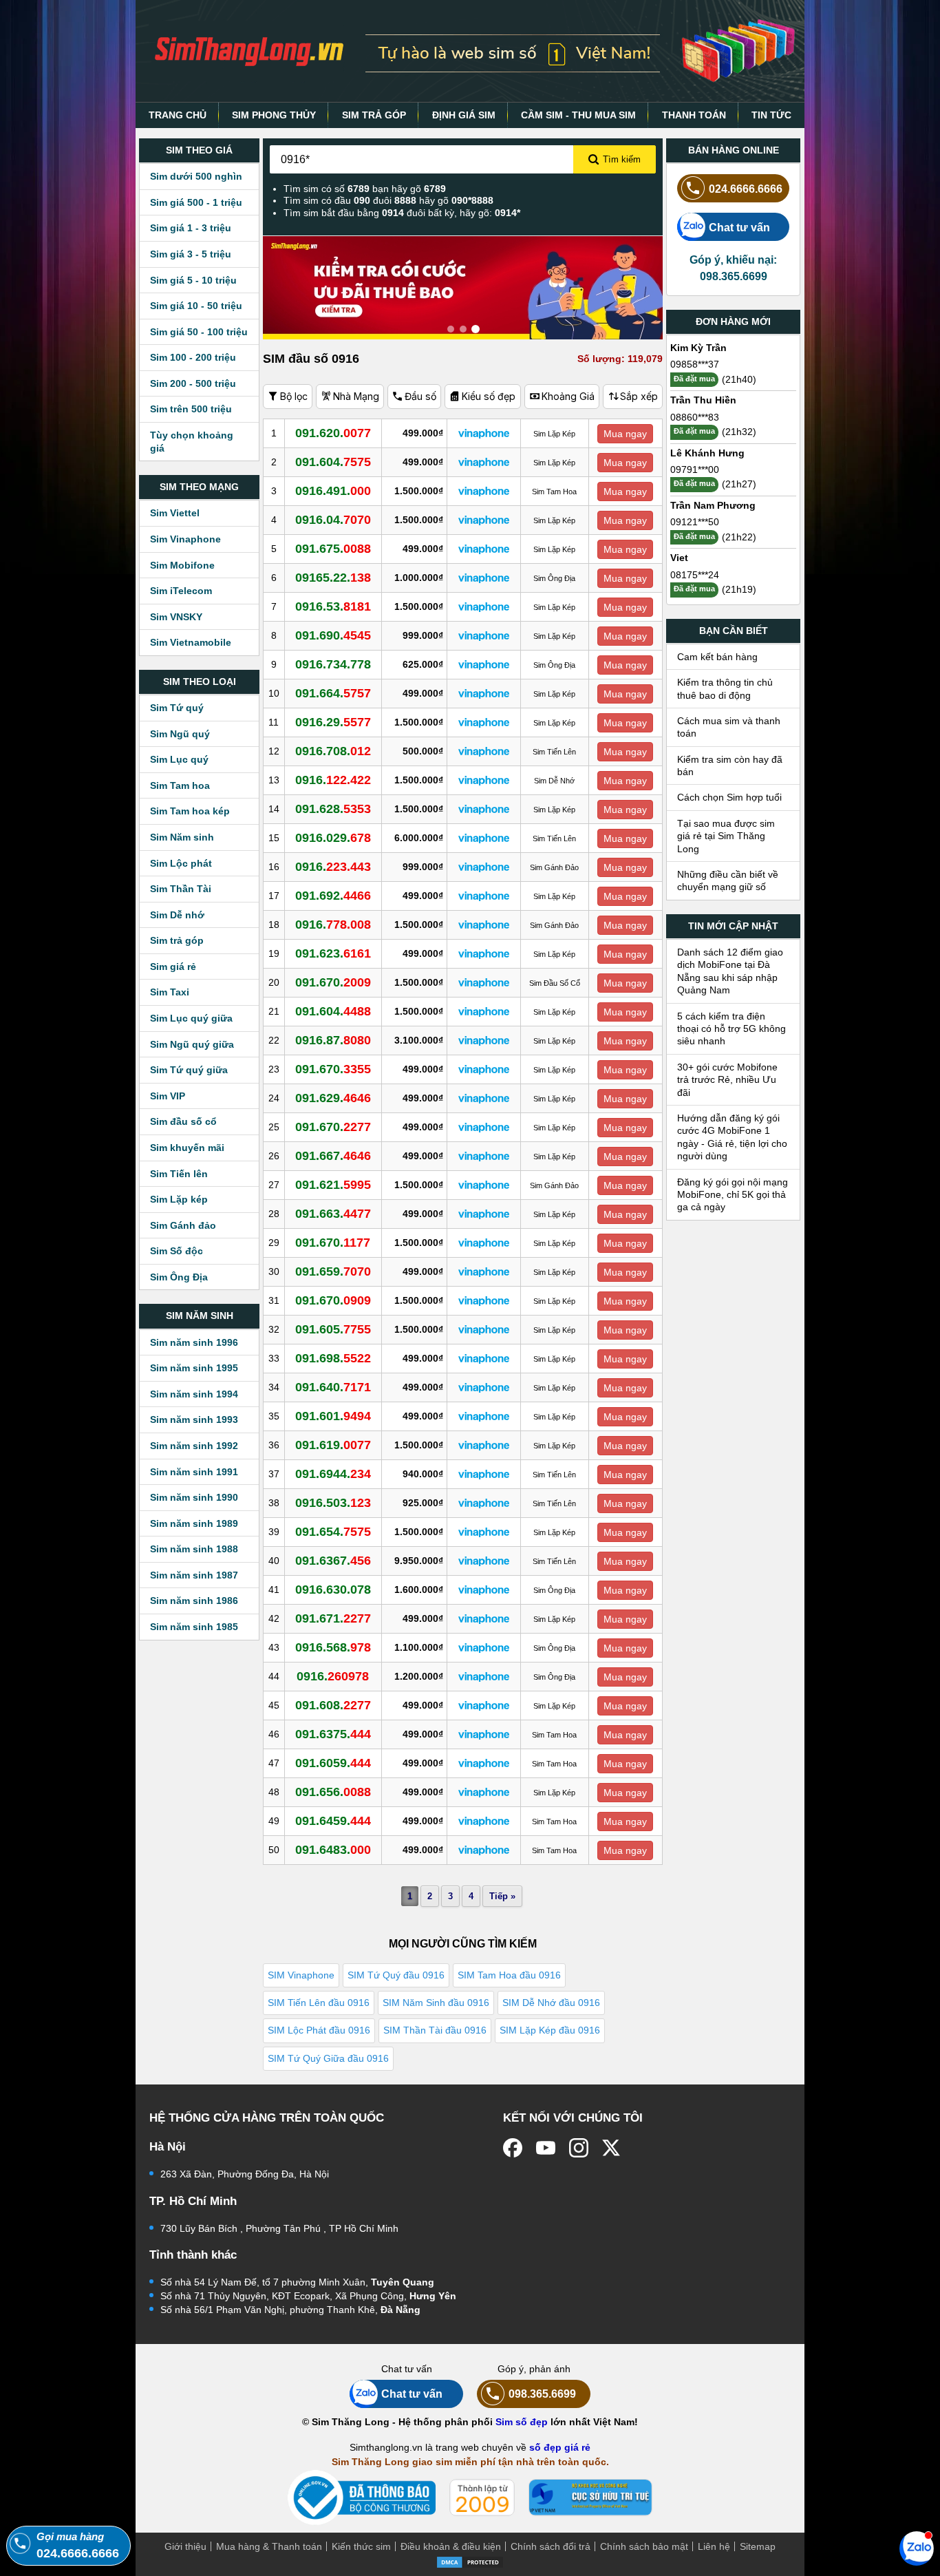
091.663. (333, 1214)
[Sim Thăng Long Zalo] (917, 2548)
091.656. (333, 1792)
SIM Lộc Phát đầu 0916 (319, 2030)
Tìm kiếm (622, 159)
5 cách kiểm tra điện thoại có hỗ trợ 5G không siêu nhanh (731, 1029)
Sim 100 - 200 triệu (193, 357)
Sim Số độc (177, 1251)
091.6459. (333, 1821)
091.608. (333, 1705)
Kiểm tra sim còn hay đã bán (730, 766)
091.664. (333, 693)
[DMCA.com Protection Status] (470, 2562)
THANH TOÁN (694, 115)
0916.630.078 (333, 1590)
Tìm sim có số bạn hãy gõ (365, 189)
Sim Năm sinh (182, 837)
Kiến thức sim (361, 2546)
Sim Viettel (175, 513)
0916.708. (333, 751)
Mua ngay (625, 434)
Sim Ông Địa (179, 1277)
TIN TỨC (771, 115)
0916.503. (333, 1503)
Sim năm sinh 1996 (194, 1342)
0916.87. (333, 1040)
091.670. (333, 982)
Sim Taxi (170, 992)
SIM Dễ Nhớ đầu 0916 (551, 2003)
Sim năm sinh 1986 (194, 1601)
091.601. (333, 1416)
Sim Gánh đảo (183, 1225)
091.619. (333, 1445)
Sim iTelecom (181, 591)
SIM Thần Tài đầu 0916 (435, 2030)
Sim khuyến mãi (187, 1148)
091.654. (333, 1532)
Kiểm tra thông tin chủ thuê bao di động (725, 688)
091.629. (333, 1098)
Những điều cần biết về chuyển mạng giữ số (728, 880)
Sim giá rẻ (173, 967)
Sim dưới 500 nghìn (196, 176)
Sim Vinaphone (185, 539)
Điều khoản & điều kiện (451, 2546)
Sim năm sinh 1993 (194, 1419)
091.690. (333, 635)
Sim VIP (168, 1096)
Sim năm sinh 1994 (194, 1394)
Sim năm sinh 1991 (194, 1472)
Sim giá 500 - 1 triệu (196, 202)
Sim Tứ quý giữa (189, 1070)
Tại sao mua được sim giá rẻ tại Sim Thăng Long (726, 836)
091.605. (333, 1329)
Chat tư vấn (739, 227)
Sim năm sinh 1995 (194, 1368)
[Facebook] (513, 2148)
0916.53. (333, 606)
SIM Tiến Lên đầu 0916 (319, 2003)
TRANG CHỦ (178, 115)
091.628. (333, 809)
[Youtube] (546, 2148)
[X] (612, 2148)
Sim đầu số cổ (183, 1121)
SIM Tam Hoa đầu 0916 (509, 1975)
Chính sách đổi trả (551, 2546)
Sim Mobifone (182, 565)
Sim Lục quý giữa (191, 1018)
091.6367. (333, 1561)
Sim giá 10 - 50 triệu (196, 306)
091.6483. (333, 1850)
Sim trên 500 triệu (191, 409)
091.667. (333, 1156)
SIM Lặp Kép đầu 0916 (550, 2030)
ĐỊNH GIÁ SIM (464, 115)
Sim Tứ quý (177, 708)
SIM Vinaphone (301, 1975)
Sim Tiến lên (179, 1174)
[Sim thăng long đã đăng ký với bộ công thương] (362, 2498)
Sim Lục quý (179, 759)
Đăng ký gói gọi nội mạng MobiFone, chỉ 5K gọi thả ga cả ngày (733, 1195)
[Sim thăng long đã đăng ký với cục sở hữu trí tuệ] (590, 2498)
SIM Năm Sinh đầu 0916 (436, 2003)
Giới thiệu (185, 2546)
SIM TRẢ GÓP (374, 115)
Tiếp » (502, 1896)
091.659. (333, 1271)
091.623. (333, 953)
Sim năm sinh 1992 (194, 1446)
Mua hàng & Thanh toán (269, 2546)
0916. (333, 780)
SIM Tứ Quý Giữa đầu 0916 (328, 2058)
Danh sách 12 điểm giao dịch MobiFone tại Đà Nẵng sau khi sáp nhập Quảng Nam (730, 971)
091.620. (333, 433)
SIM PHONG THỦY (274, 115)
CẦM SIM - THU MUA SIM (578, 115)
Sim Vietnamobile (191, 642)
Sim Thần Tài (181, 889)
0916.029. (333, 838)
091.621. (333, 1185)
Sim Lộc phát (181, 863)
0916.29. (333, 722)
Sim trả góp (177, 940)
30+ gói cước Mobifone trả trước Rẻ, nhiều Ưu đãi (727, 1080)
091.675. (333, 549)
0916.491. (333, 491)
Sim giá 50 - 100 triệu (199, 332)
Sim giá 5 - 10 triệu (193, 280)
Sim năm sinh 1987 (194, 1575)
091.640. (333, 1387)
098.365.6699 (542, 2394)
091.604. (333, 462)
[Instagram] (579, 2148)
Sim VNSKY (176, 617)
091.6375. (333, 1734)
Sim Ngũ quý (180, 734)
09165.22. (333, 578)
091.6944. (333, 1474)
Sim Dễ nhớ (177, 915)
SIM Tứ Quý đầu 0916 (396, 1975)
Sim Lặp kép (179, 1199)
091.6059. (333, 1763)
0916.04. (333, 520)
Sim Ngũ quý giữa (192, 1044)
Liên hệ (714, 2546)
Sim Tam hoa (180, 785)
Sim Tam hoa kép (190, 811)
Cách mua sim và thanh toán (729, 727)
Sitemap (758, 2546)
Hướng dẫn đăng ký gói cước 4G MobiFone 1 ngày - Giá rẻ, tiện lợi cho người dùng (732, 1137)
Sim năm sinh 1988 (194, 1549)
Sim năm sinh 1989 (194, 1523)
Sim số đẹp (522, 2422)
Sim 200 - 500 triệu (193, 383)
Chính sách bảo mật (644, 2546)
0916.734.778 (333, 664)
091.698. (333, 1358)
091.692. (333, 896)
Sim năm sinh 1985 (194, 1627)
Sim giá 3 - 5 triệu (191, 254)
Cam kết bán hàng (717, 657)
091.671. (333, 1618)
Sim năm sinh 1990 (194, 1497)
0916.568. (333, 1647)
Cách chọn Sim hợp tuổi (729, 797)
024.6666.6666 (746, 189)
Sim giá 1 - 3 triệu (191, 228)
